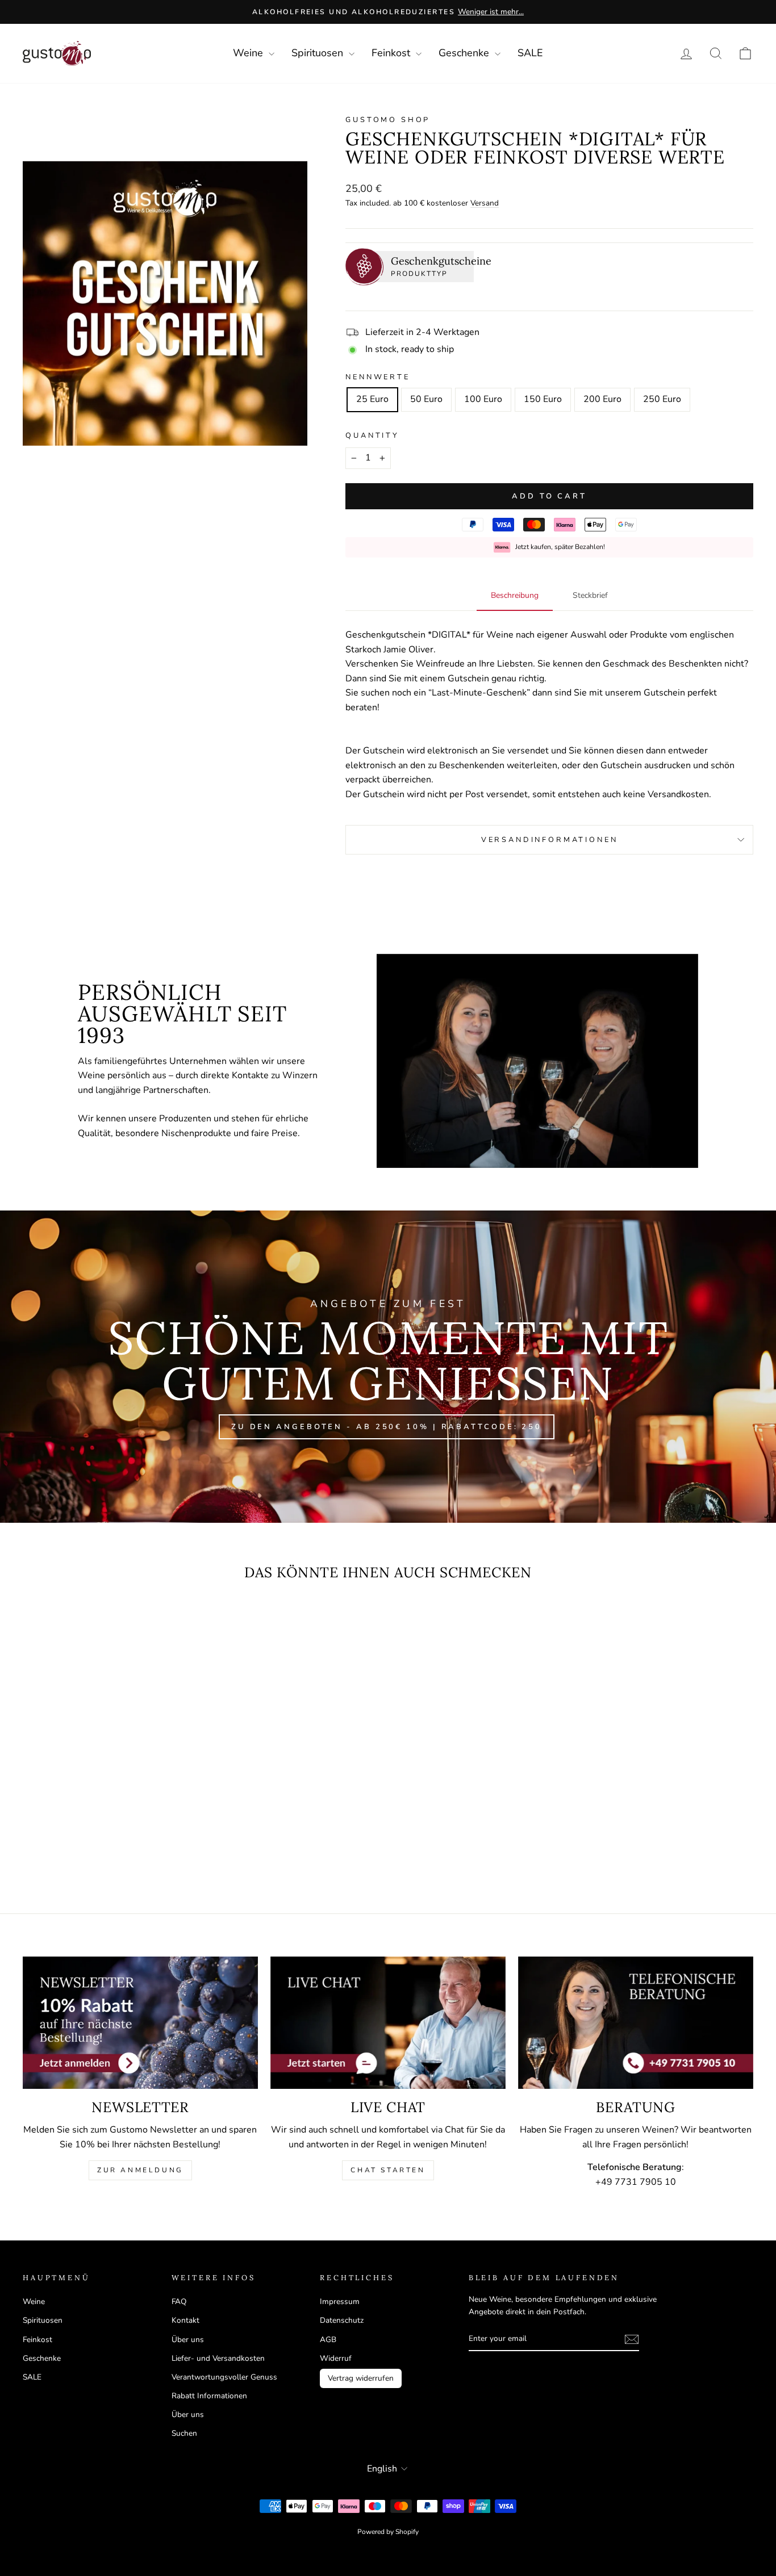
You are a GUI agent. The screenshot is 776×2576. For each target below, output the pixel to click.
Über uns (188, 2340)
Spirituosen (319, 53)
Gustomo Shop (388, 120)
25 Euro (372, 399)
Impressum (340, 2301)
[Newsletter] (140, 2023)
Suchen (184, 2433)
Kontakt (185, 2320)
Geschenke (465, 53)
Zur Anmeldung (140, 2170)
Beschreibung (515, 595)
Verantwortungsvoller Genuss (224, 2377)
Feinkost (392, 53)
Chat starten (388, 2170)
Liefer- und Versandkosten (218, 2358)
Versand (485, 203)
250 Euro (662, 399)
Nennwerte (378, 377)
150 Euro (543, 399)
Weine (249, 53)
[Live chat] (388, 2023)
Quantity (372, 435)
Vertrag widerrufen (361, 2378)
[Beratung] (636, 2023)
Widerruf (336, 2358)
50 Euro (426, 399)
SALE (530, 53)
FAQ (179, 2301)
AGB (328, 2340)
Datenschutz (342, 2320)
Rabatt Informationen (209, 2396)
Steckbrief (590, 595)
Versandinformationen (550, 840)
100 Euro (483, 399)
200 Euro (602, 399)
